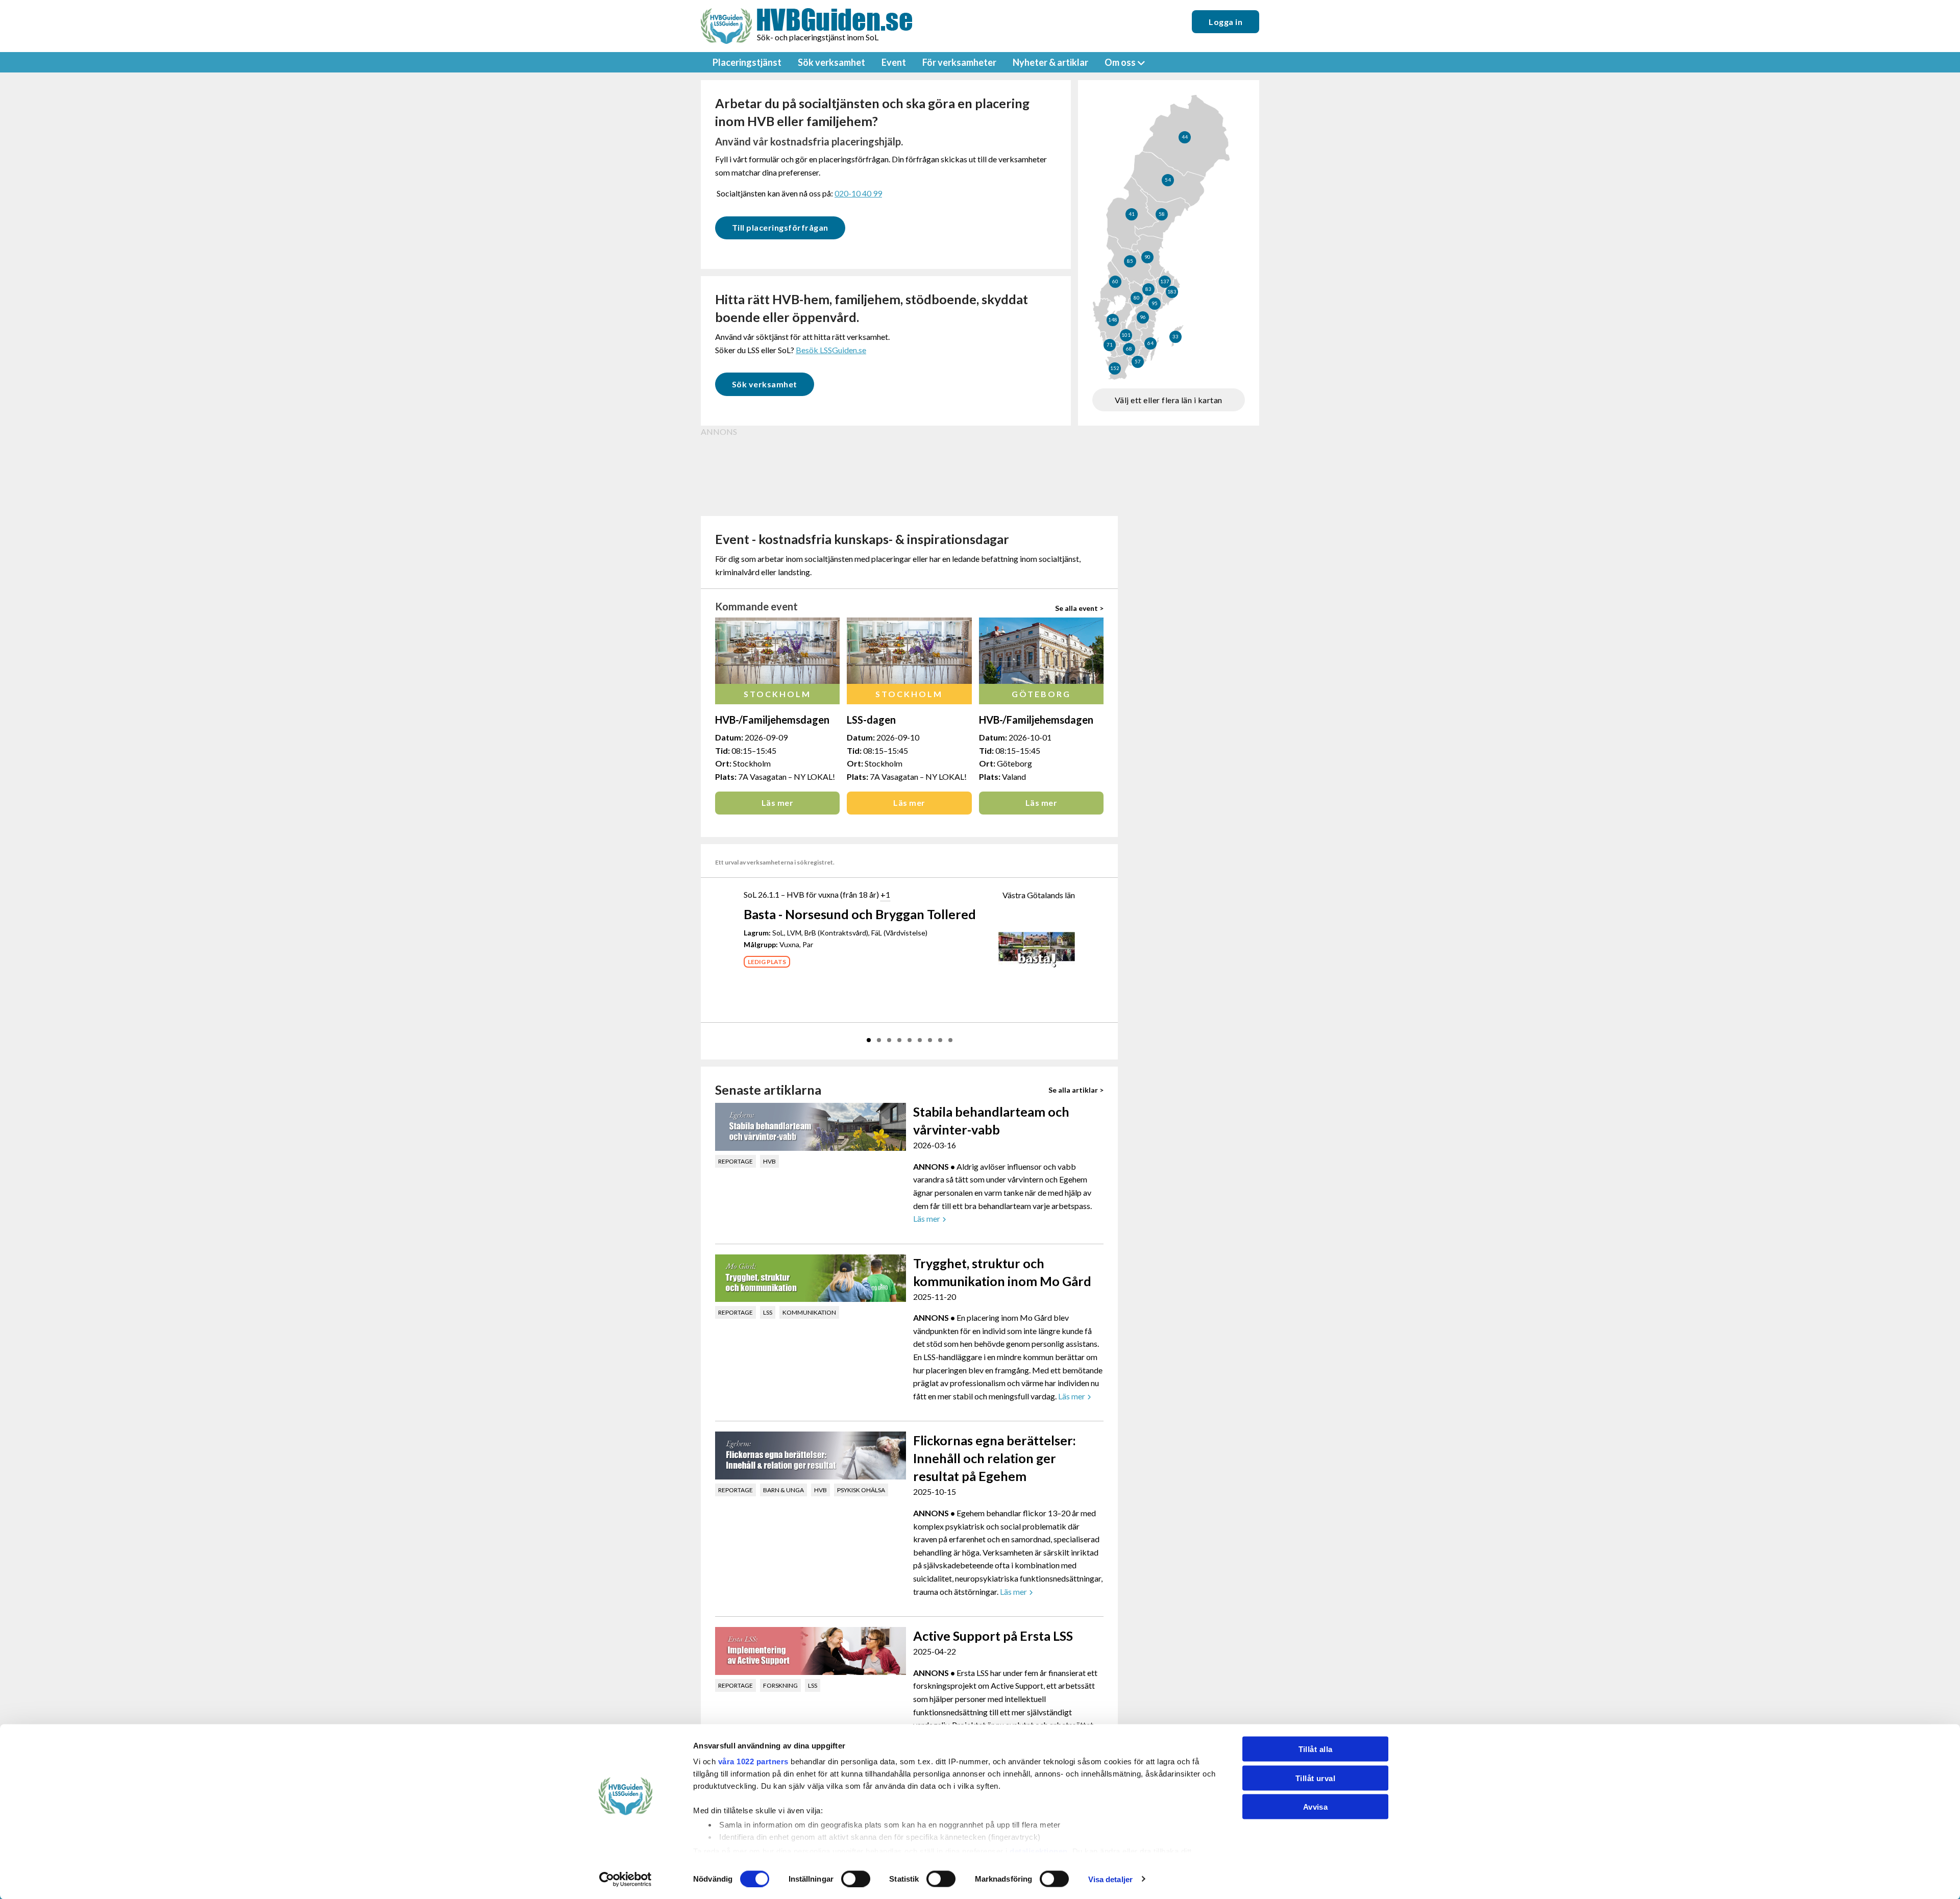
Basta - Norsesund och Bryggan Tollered (860, 914)
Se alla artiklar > (1076, 1090)
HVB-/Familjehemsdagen (772, 720)
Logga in (1226, 22)
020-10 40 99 (858, 193)
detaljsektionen (1039, 1851)
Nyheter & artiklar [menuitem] (1050, 62)
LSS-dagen (871, 720)
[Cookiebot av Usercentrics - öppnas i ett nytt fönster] (626, 1879)
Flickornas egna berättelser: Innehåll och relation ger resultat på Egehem (995, 1458)
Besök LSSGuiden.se (831, 350)
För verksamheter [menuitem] (959, 62)
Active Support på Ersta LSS (993, 1636)
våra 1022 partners (753, 1761)
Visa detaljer (1110, 1879)
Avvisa (1316, 1807)
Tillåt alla (1316, 1749)
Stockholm (777, 694)
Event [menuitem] (894, 62)
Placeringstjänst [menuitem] (747, 62)
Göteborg (1041, 694)
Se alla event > (1079, 608)
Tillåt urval (1315, 1778)
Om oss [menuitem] (1120, 62)
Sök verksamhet (765, 384)
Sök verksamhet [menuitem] (831, 62)
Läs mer (777, 803)
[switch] (856, 1879)
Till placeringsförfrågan (780, 227)
